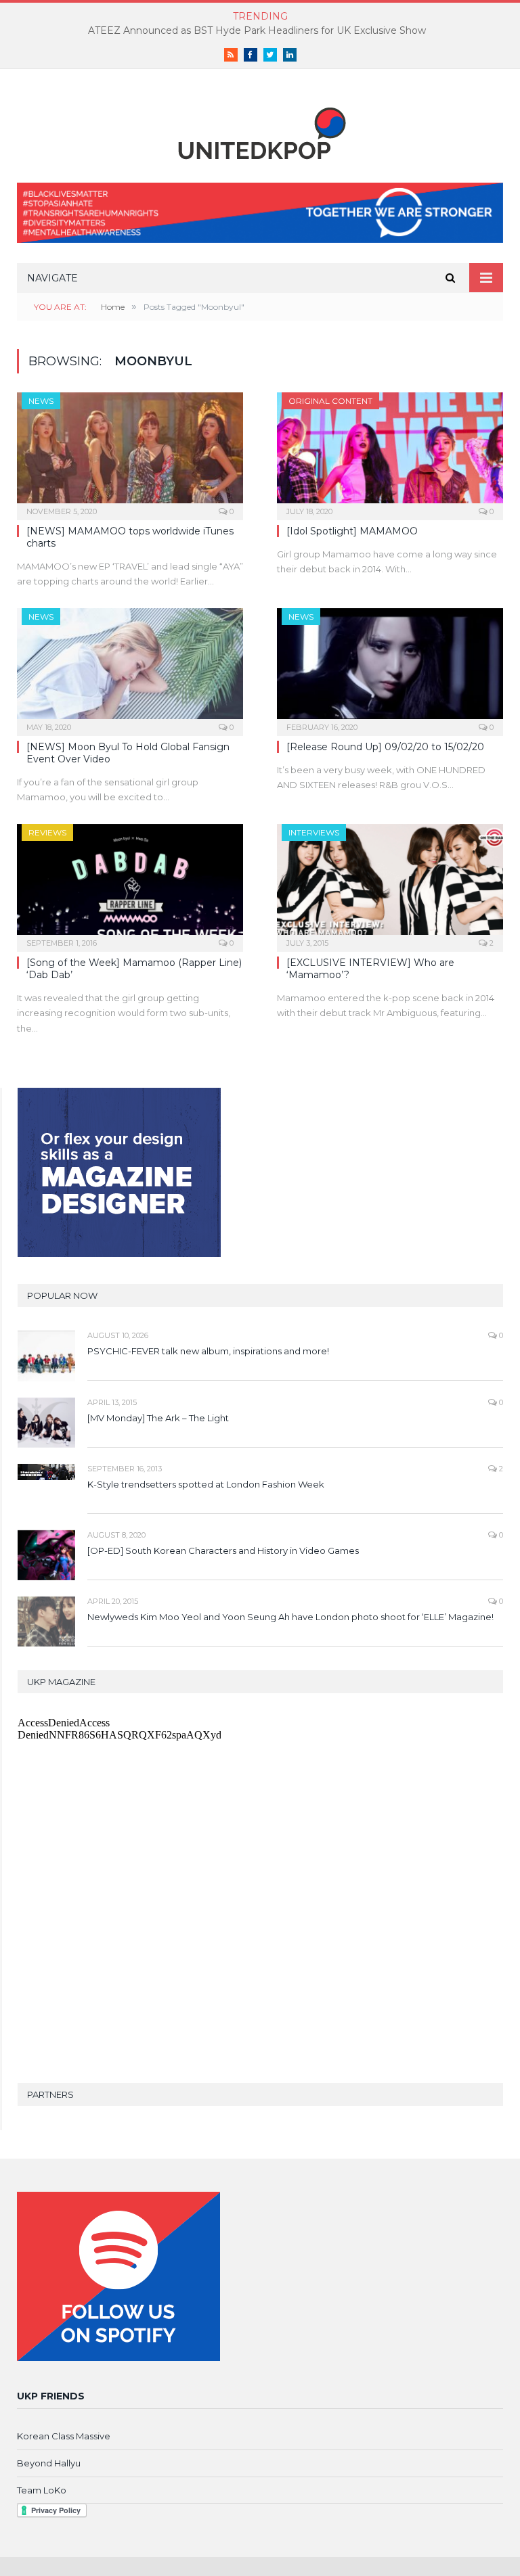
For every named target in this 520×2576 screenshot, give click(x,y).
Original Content (330, 401)
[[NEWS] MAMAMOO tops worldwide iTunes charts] (130, 452)
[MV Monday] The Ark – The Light (158, 1418)
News (41, 401)
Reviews (47, 832)
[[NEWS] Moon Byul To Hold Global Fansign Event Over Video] (130, 668)
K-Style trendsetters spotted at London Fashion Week (206, 1484)
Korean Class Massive (64, 2436)
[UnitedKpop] (260, 128)
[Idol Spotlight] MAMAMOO (352, 531)
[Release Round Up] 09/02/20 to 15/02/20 (385, 747)
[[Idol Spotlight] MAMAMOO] (390, 452)
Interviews (314, 832)
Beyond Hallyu (49, 2463)
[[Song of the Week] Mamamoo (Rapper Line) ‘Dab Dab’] (130, 883)
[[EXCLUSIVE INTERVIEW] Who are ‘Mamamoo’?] (390, 883)
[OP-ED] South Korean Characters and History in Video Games (223, 1550)
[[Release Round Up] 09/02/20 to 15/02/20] (390, 668)
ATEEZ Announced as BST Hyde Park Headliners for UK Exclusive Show (257, 30)
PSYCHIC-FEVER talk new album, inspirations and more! (208, 1351)
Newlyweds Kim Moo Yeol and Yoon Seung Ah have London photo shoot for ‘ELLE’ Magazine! (290, 1617)
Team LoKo (42, 2490)
